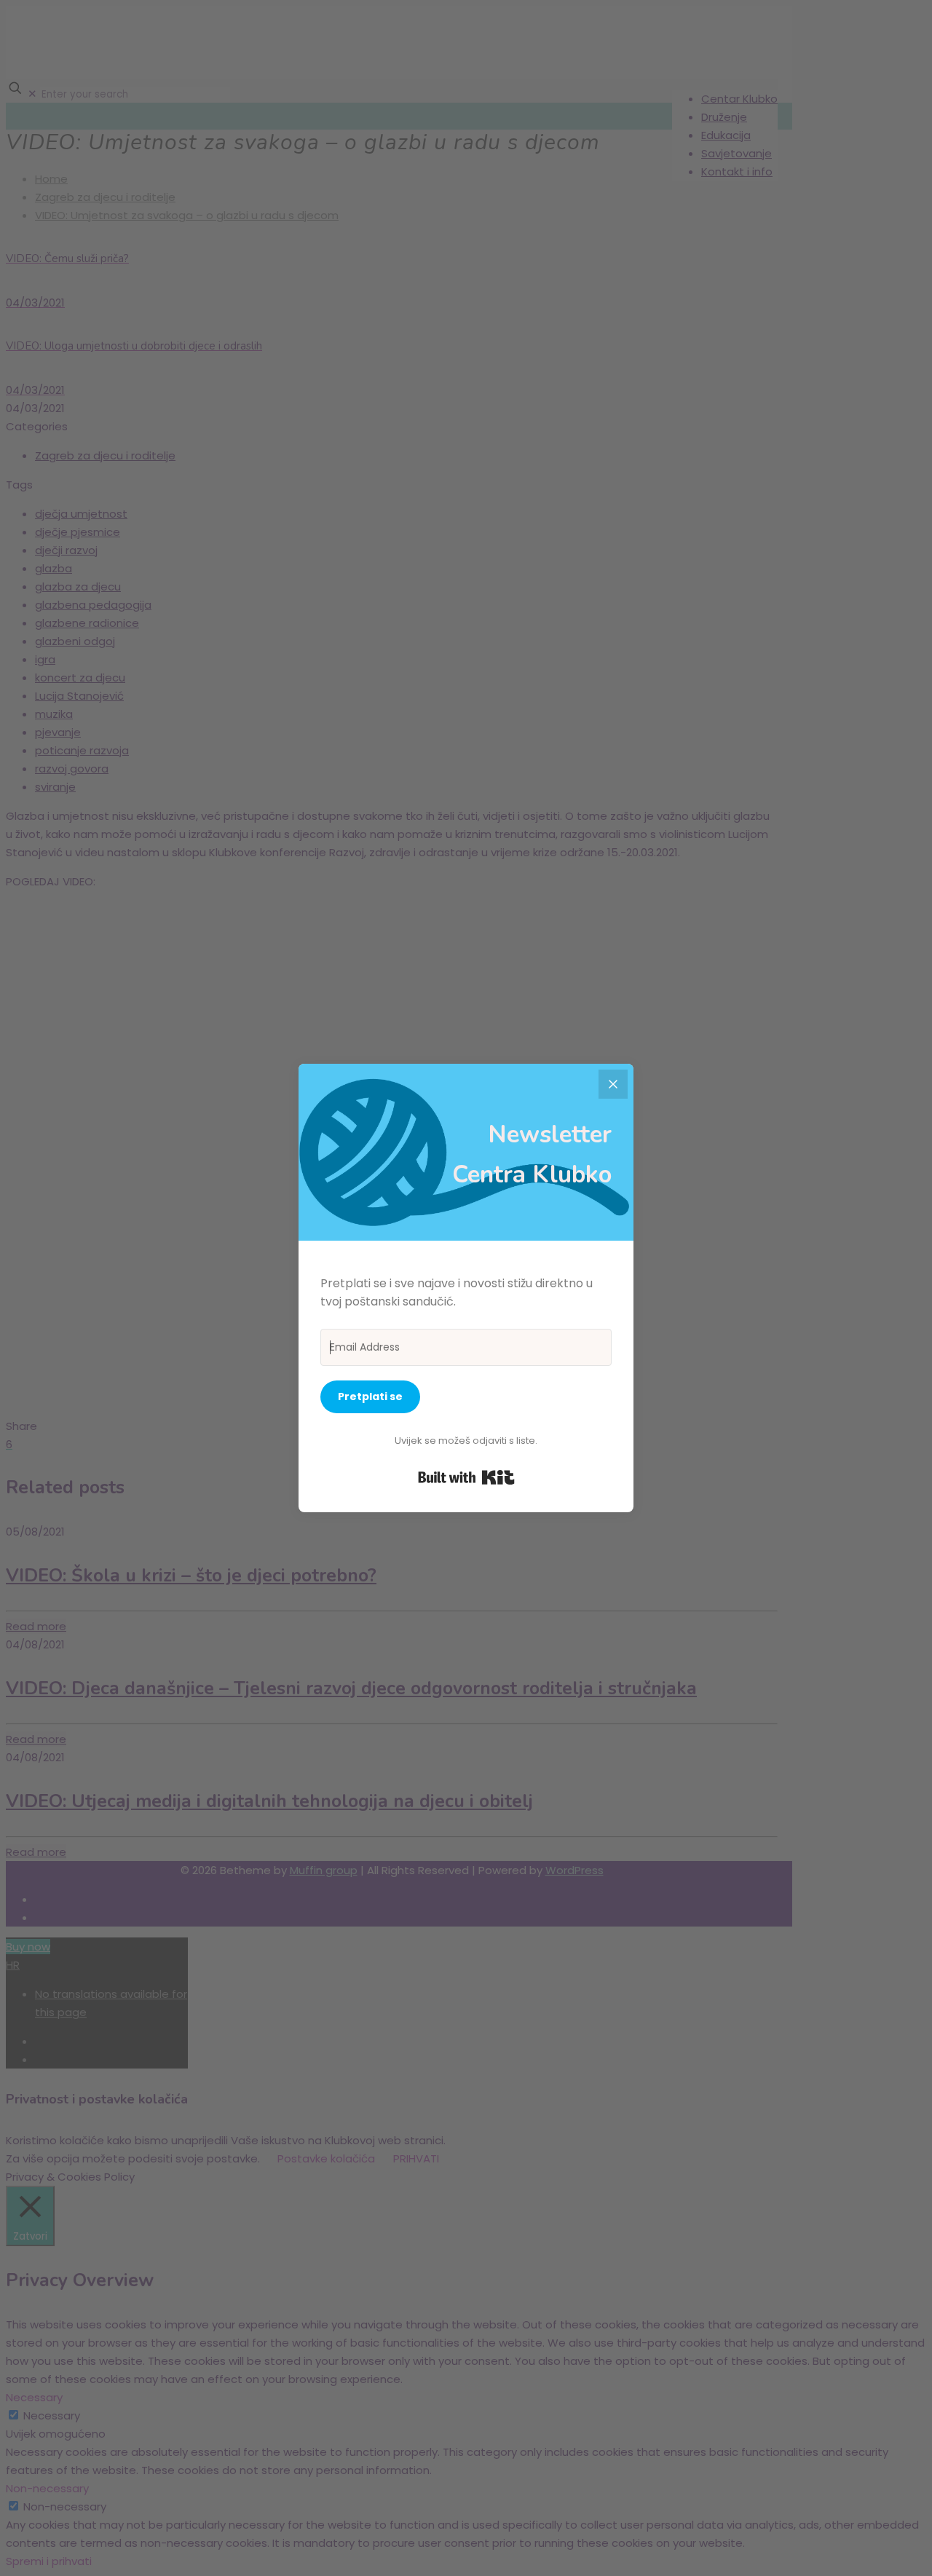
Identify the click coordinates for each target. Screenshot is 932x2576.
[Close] (613, 1084)
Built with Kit (466, 1477)
